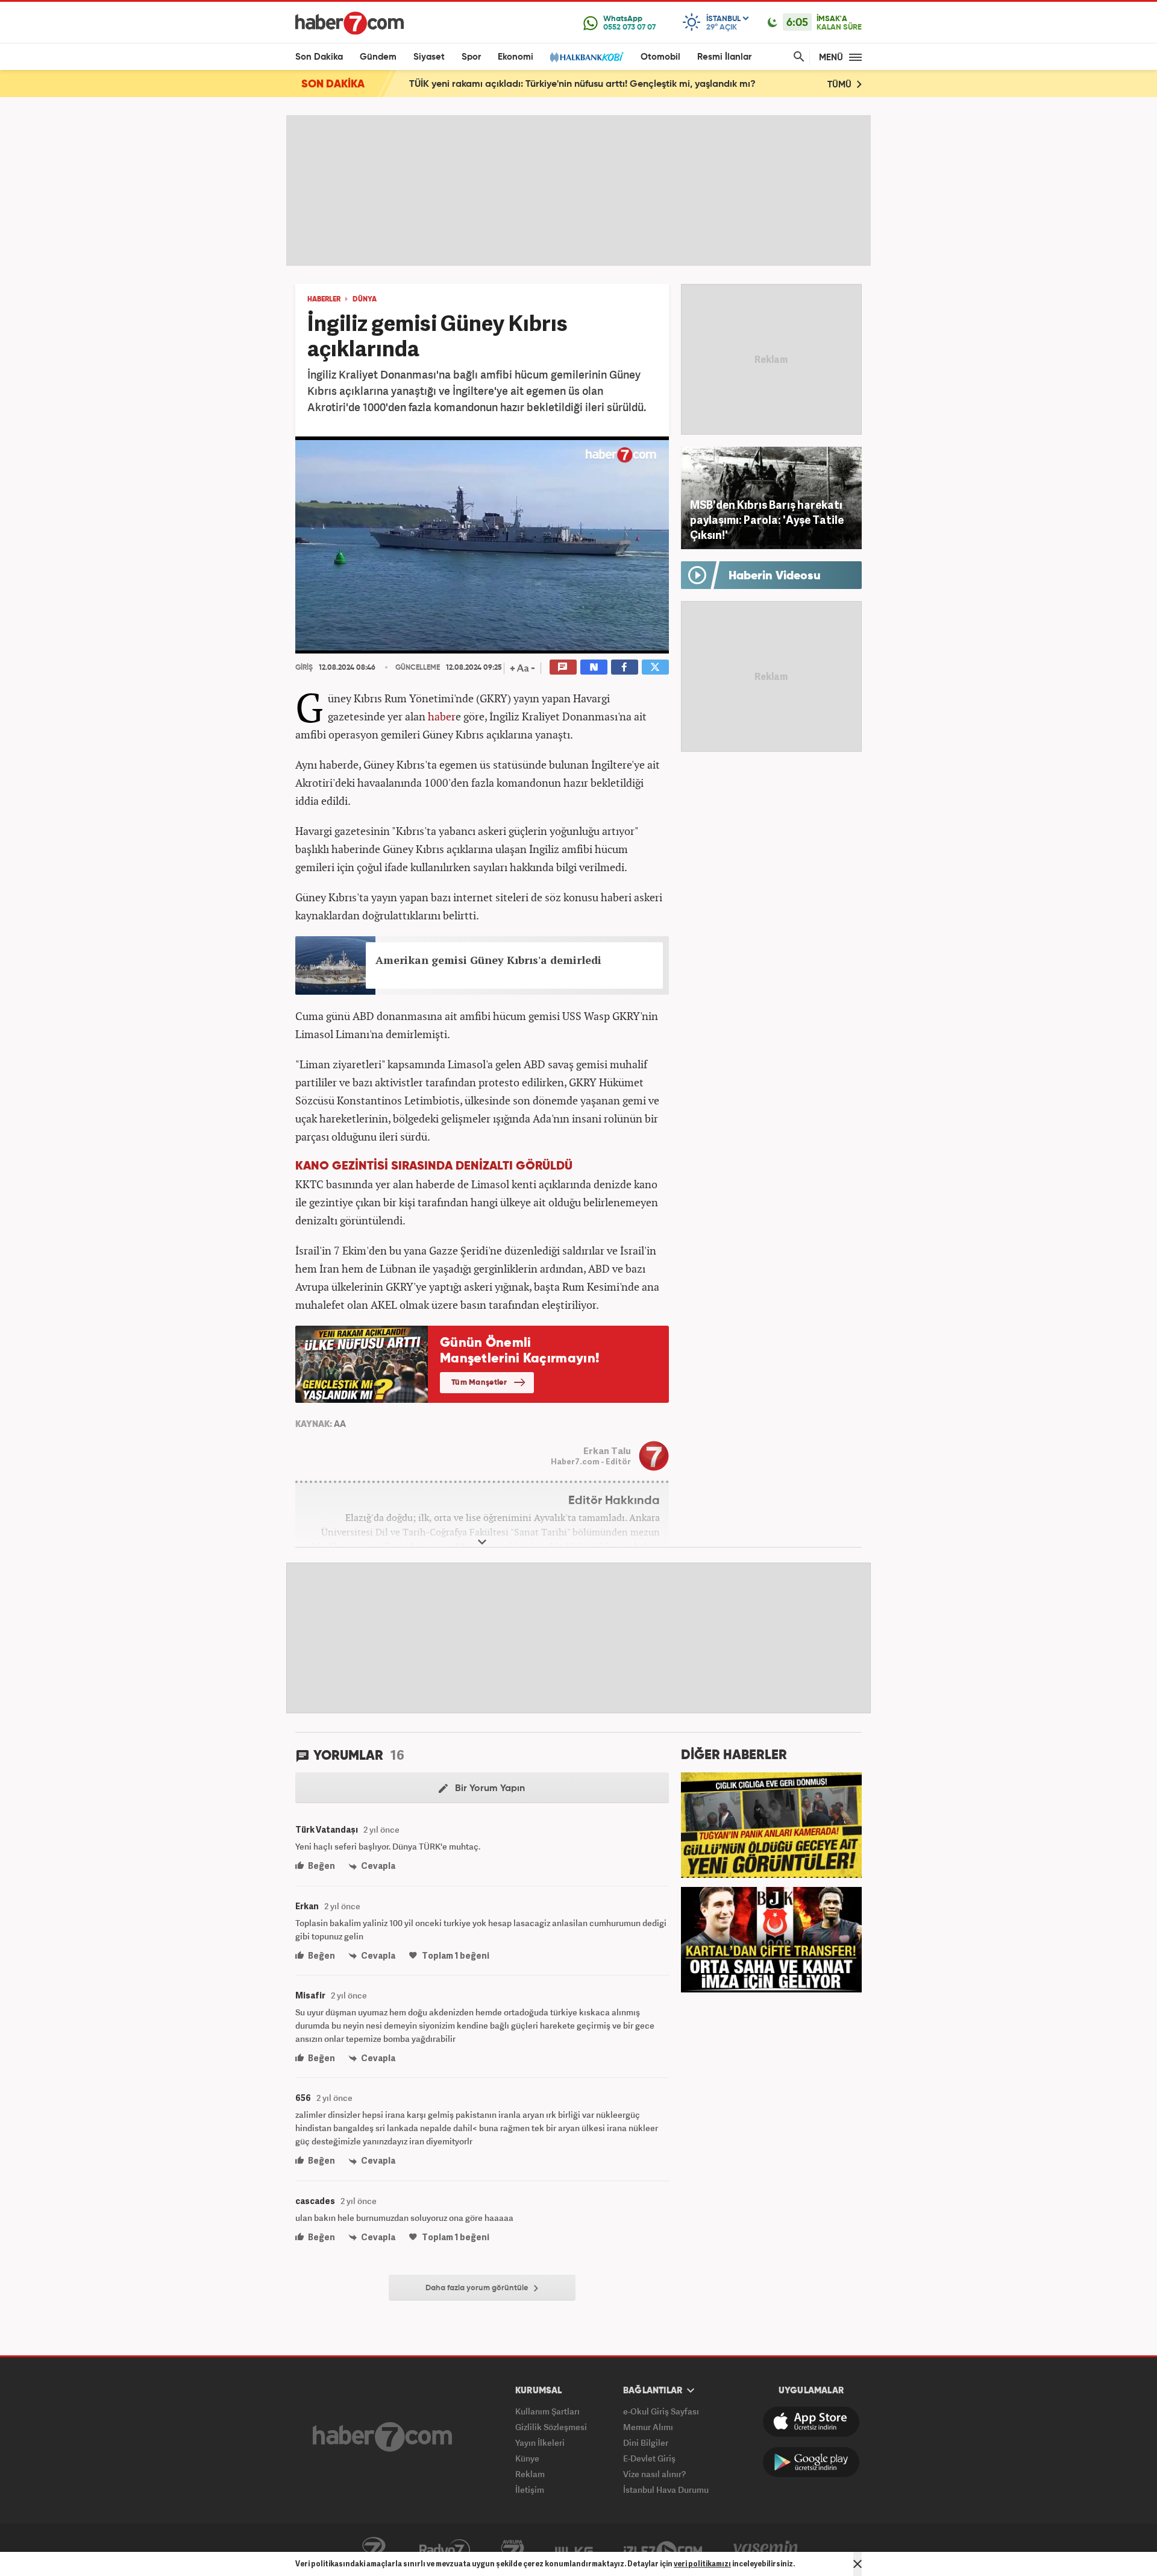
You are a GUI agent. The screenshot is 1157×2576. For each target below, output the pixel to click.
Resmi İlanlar (724, 57)
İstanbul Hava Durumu (666, 2489)
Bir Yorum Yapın (489, 1789)
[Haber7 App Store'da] (811, 2422)
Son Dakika (319, 57)
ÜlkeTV (574, 2550)
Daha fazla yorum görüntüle (478, 2288)
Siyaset (429, 57)
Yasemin (766, 2550)
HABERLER (324, 300)
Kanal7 (374, 2550)
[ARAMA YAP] (797, 57)
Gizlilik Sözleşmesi (551, 2427)
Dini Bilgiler (646, 2442)
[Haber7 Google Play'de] (811, 2462)
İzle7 (663, 2550)
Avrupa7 (513, 2550)
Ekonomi (516, 57)
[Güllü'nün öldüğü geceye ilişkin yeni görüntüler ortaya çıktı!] (771, 1824)
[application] (482, 545)
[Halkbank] (587, 57)
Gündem (378, 57)
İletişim (530, 2489)
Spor (471, 57)
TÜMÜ (841, 85)
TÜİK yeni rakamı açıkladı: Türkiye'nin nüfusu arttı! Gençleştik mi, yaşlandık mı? (582, 84)
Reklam (530, 2474)
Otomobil (660, 57)
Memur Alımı (648, 2427)
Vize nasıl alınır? (654, 2474)
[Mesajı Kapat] (858, 2564)
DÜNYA (365, 300)
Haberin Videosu (775, 576)
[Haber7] (350, 23)
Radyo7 (445, 2550)
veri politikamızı (702, 2564)
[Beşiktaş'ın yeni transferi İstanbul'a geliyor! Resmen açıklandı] (771, 1938)
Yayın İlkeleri (540, 2442)
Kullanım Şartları (547, 2411)
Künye (527, 2458)
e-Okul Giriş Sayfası (661, 2411)
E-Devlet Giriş (649, 2458)
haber (442, 716)
